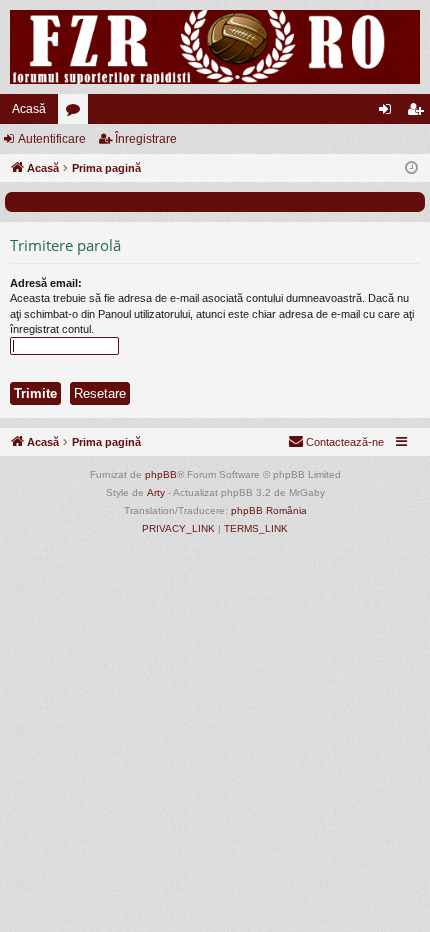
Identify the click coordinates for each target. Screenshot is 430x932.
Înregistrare (146, 139)
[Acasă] (215, 47)
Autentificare (52, 139)
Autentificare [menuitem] (389, 113)
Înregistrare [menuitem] (419, 113)
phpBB (161, 474)
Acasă (29, 109)
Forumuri (77, 113)
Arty (156, 492)
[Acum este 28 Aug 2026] (411, 168)
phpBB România (269, 510)
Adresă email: (46, 283)
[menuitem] (336, 442)
